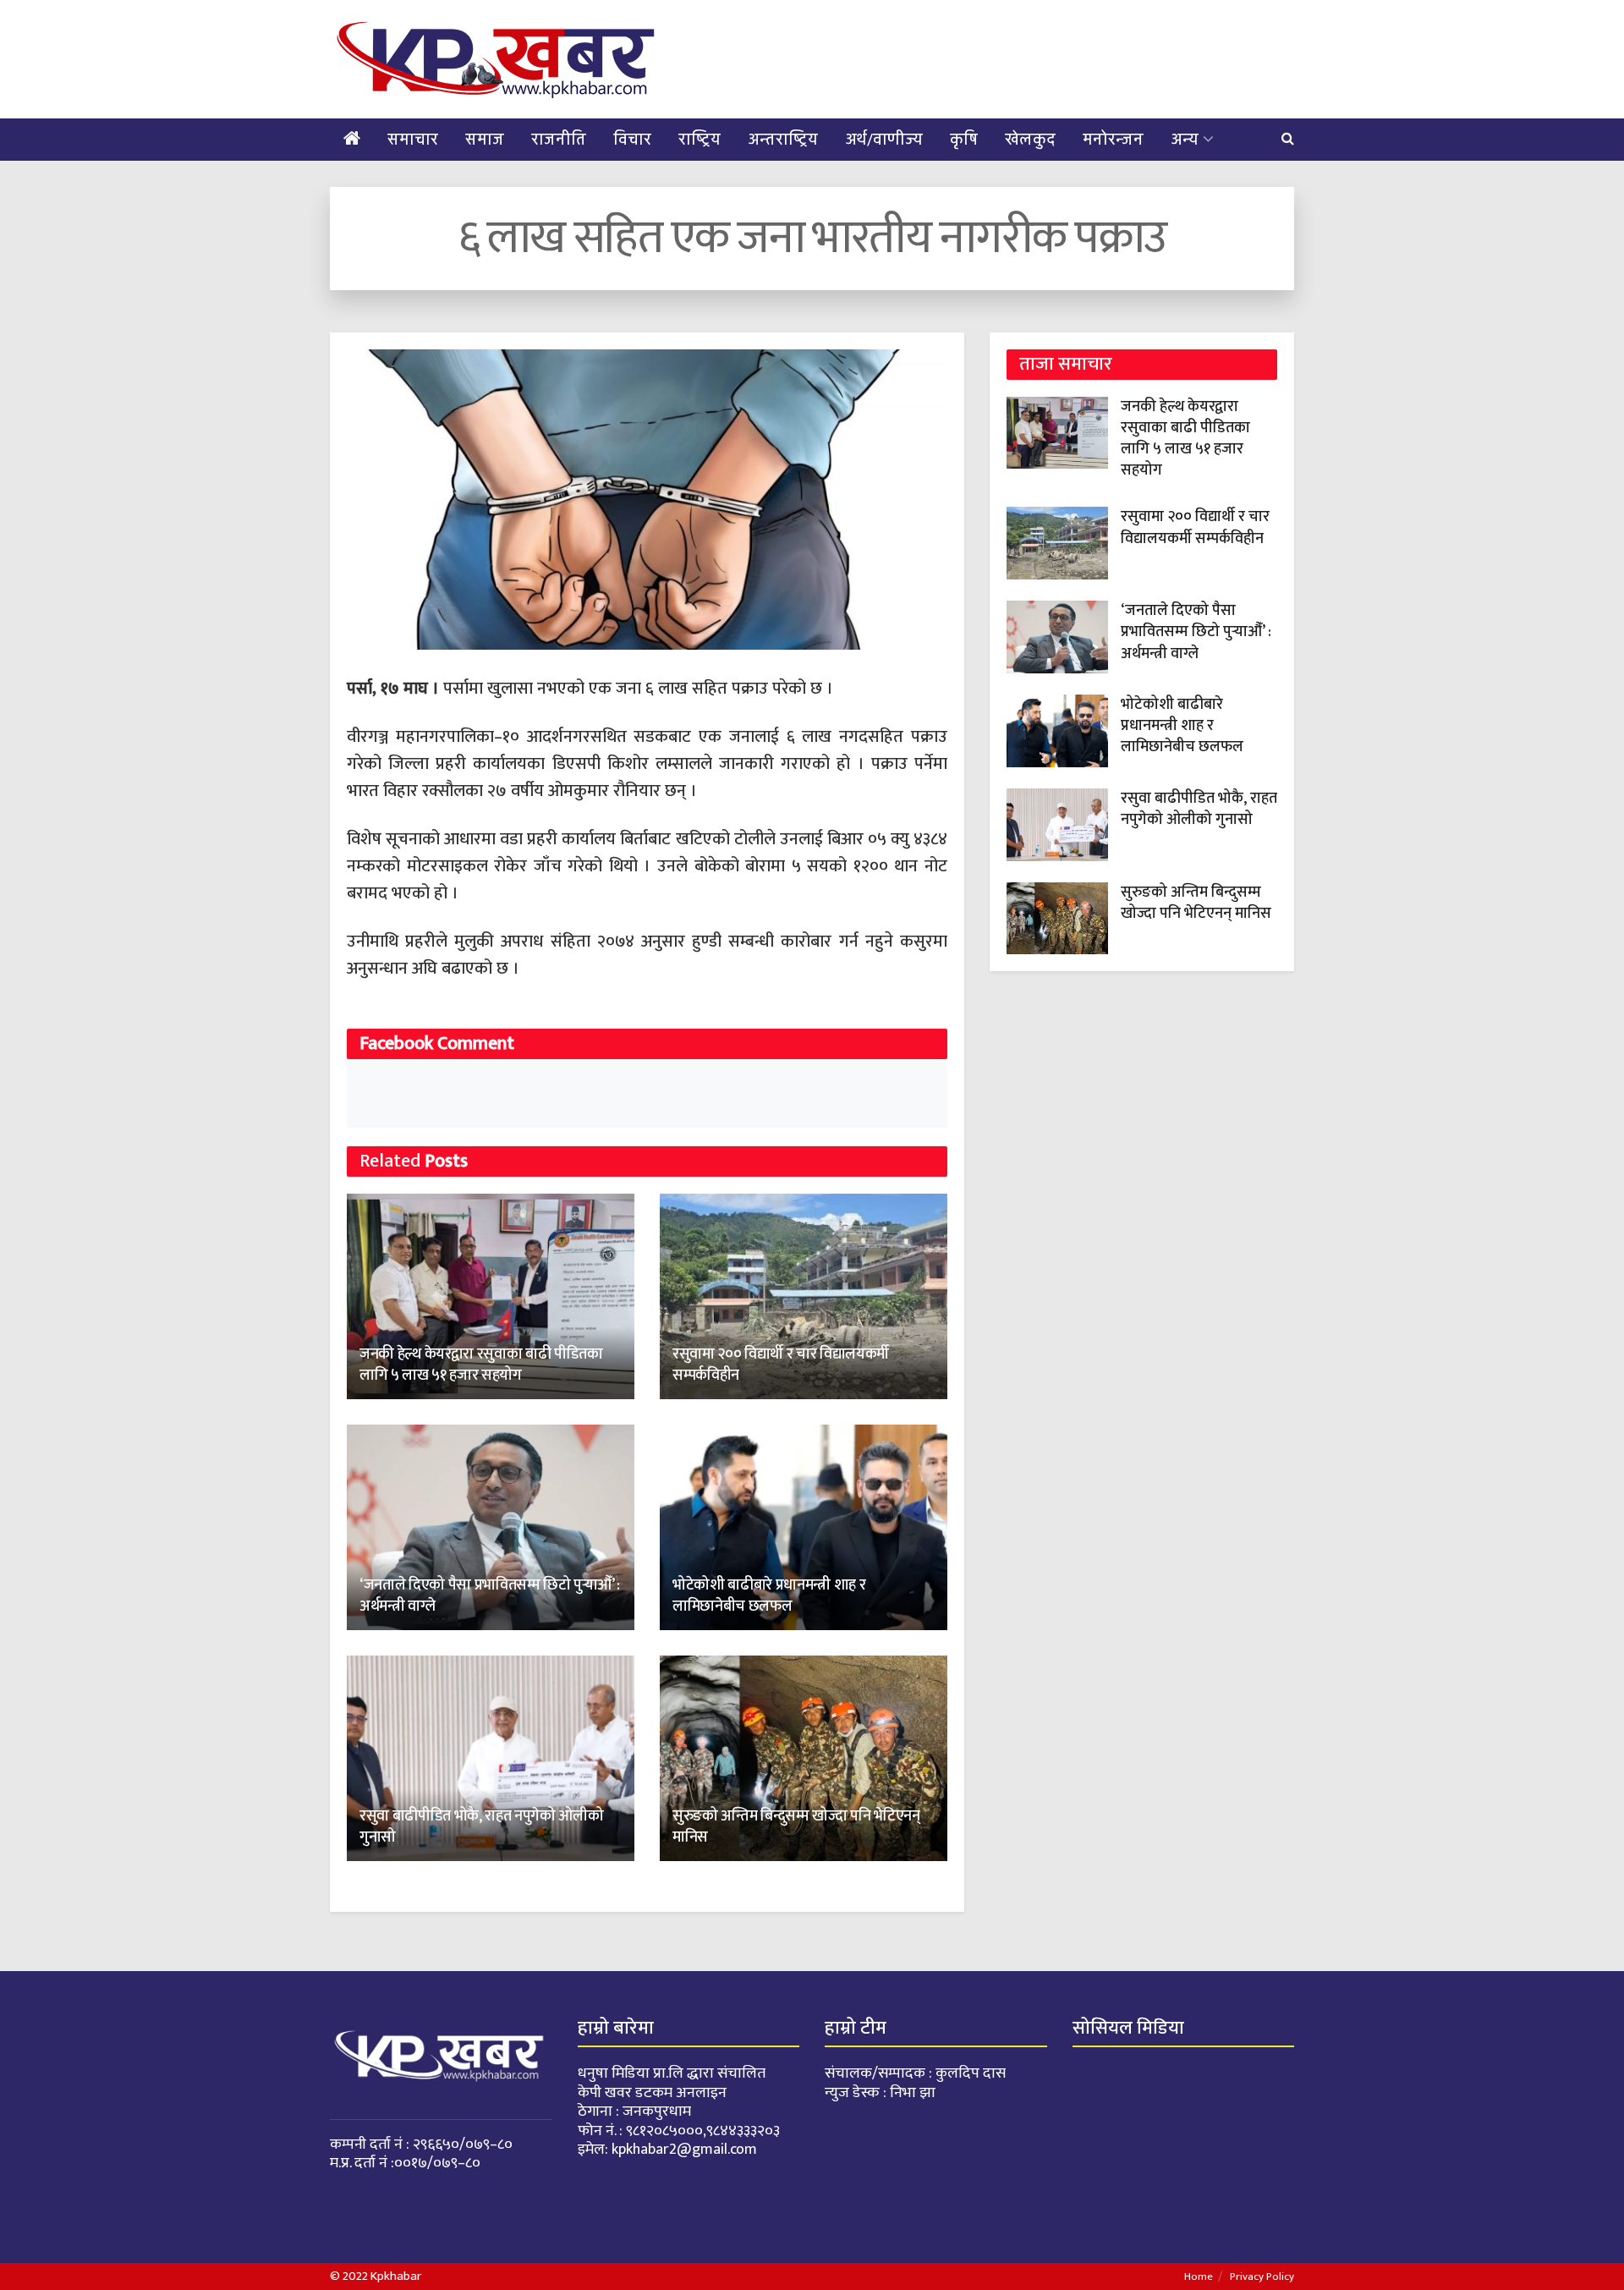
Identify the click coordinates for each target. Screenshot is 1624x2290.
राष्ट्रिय (700, 140)
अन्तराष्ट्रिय (783, 140)
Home (1199, 2276)
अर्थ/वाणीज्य (884, 140)
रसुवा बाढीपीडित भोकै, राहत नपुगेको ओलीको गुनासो (481, 1827)
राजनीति (559, 140)
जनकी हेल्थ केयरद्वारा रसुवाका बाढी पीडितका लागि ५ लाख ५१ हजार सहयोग (481, 1365)
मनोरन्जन (1113, 140)
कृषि (964, 140)
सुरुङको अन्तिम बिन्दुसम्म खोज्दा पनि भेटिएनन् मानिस (796, 1827)
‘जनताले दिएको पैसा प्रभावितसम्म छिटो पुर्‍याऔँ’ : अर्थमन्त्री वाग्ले (490, 1596)
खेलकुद (1030, 140)
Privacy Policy (1262, 2276)
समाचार (413, 140)
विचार (632, 140)
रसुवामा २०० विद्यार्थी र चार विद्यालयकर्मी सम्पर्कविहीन (781, 1365)
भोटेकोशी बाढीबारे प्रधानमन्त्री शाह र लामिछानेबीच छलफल (769, 1596)
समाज (485, 140)
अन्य (1185, 140)
